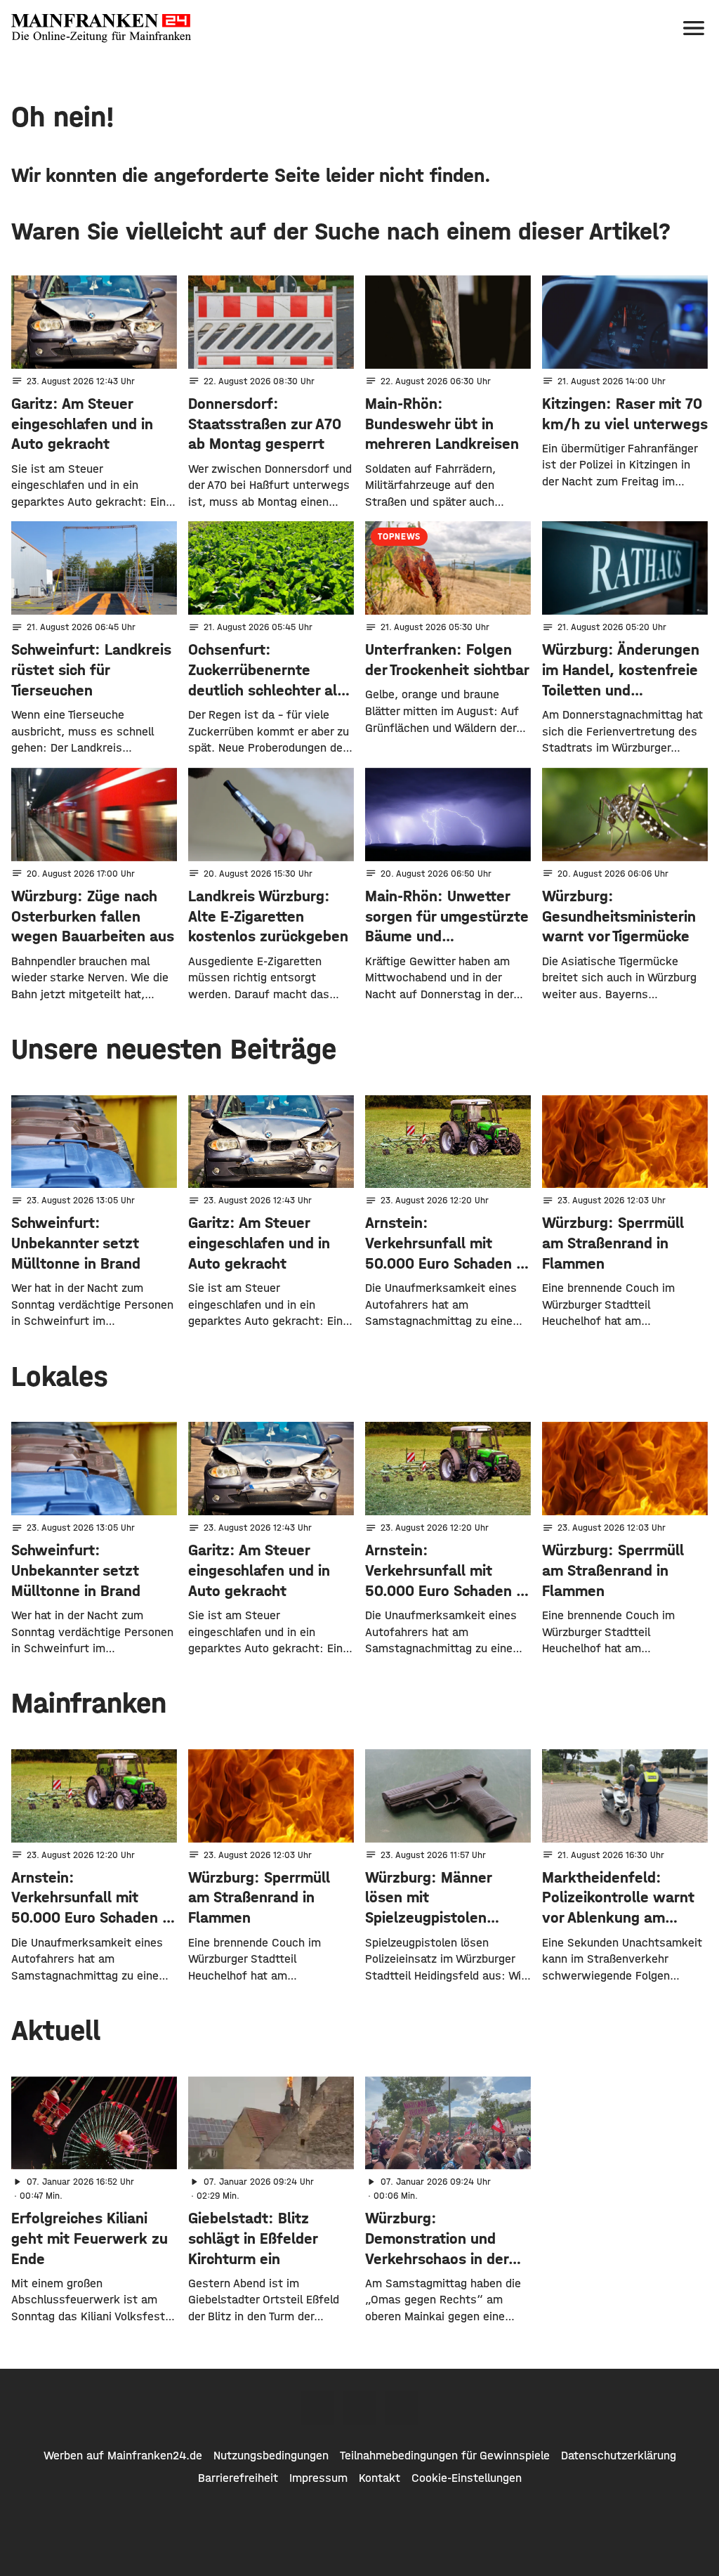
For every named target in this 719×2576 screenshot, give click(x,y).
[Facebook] (317, 2408)
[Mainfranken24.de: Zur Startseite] (101, 28)
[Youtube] (402, 2408)
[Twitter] (359, 2408)
